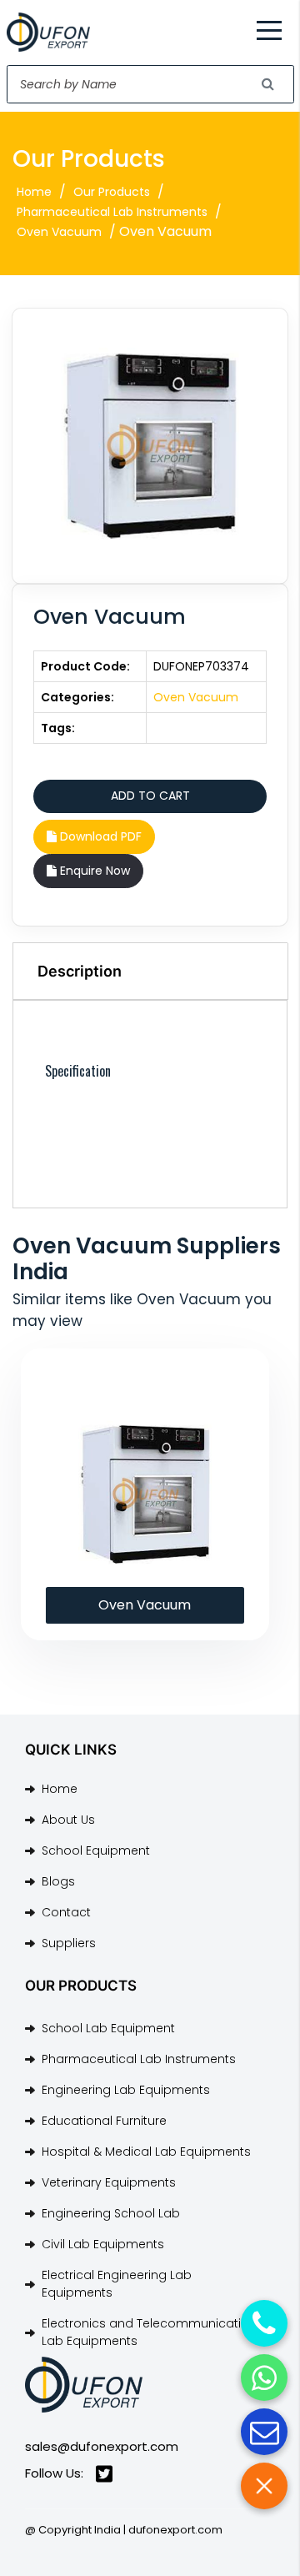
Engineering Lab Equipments (126, 2090)
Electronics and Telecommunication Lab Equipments (149, 2332)
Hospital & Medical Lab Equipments (146, 2152)
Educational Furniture (104, 2121)
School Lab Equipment (108, 2028)
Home (34, 192)
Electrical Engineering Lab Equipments (117, 2284)
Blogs (58, 1881)
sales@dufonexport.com (102, 2446)
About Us (68, 1820)
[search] (268, 84)
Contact (66, 1912)
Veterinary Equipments (109, 2182)
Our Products (112, 192)
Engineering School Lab (111, 2213)
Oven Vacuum (59, 232)
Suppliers (69, 1943)
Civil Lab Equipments (103, 2244)
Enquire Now (93, 871)
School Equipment (96, 1850)
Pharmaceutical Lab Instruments (112, 212)
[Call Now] (264, 2323)
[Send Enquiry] (264, 2432)
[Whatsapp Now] (264, 2378)
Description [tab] (80, 971)
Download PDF (99, 836)
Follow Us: (54, 2473)
